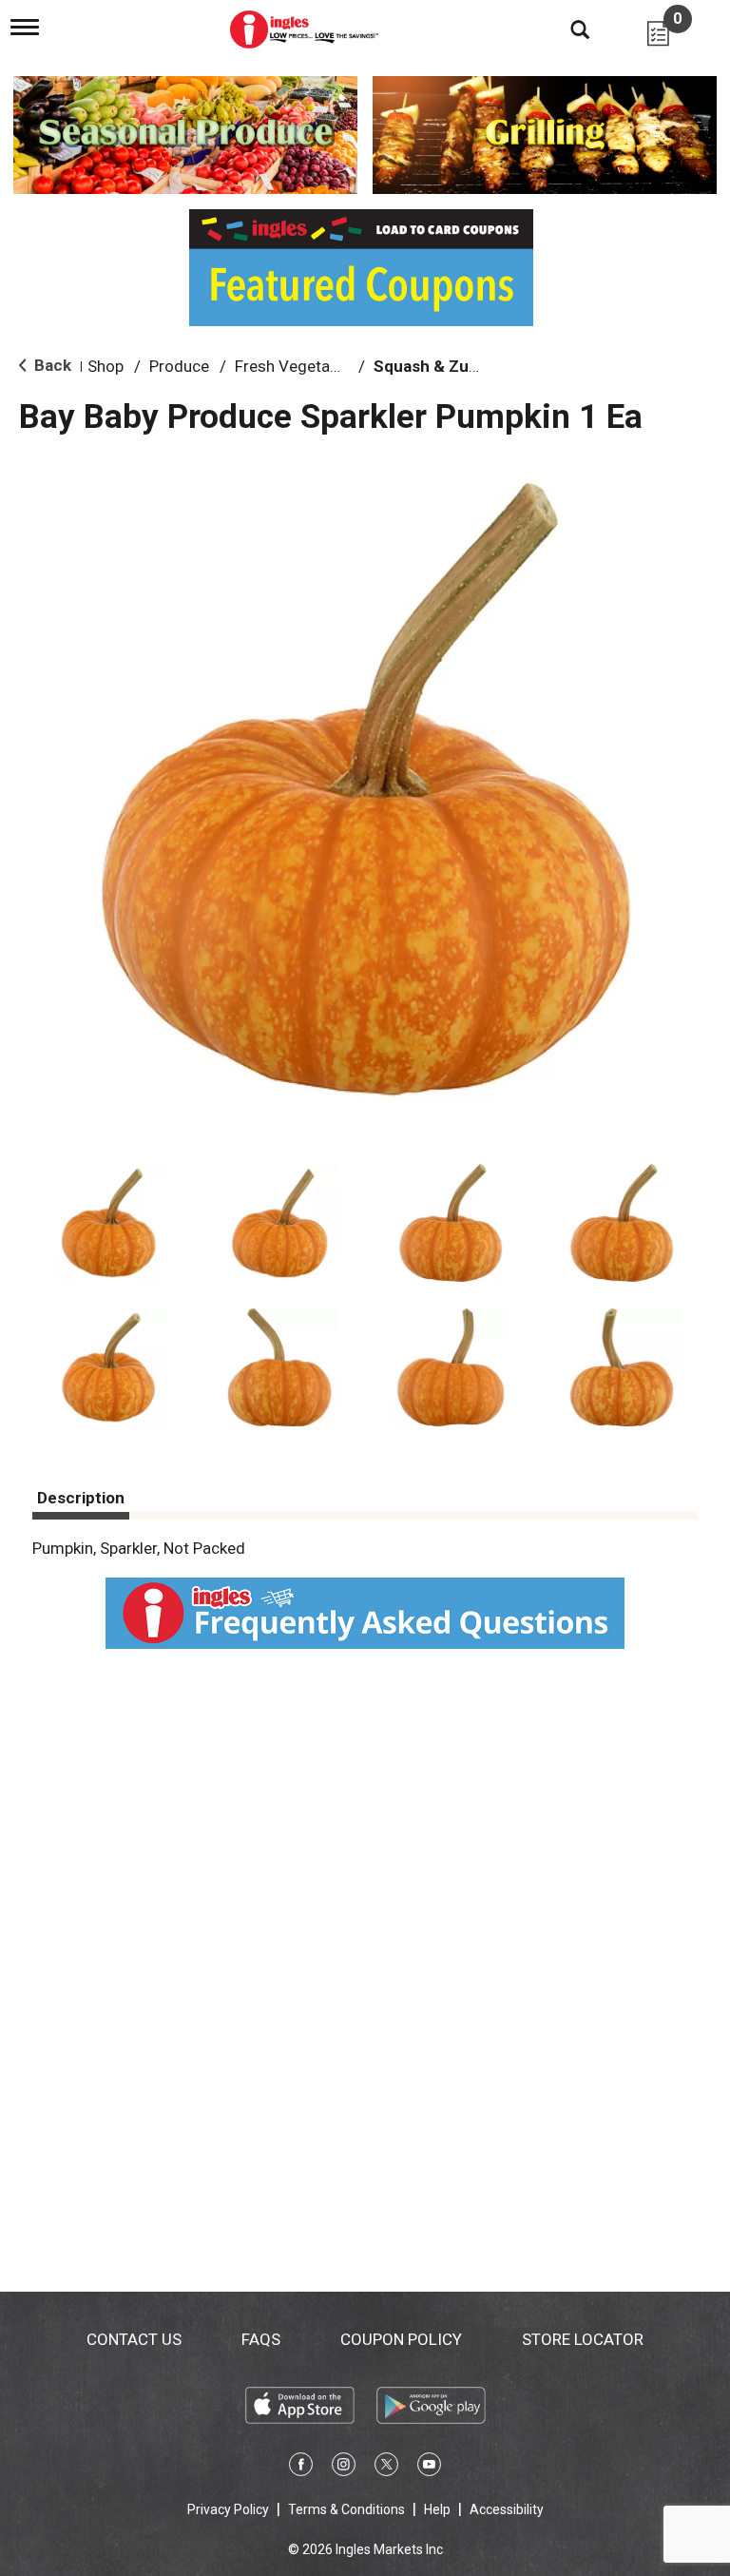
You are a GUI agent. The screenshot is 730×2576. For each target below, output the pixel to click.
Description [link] (81, 1498)
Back (51, 365)
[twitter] (386, 2468)
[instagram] (344, 2468)
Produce (179, 366)
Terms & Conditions (346, 2509)
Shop (106, 366)
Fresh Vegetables (297, 366)
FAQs (261, 2339)
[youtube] (429, 2468)
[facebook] (301, 2468)
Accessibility (507, 2509)
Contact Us (134, 2339)
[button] (108, 1223)
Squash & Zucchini (444, 366)
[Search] (566, 29)
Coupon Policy (401, 2339)
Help (437, 2509)
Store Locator (583, 2339)
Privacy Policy (228, 2509)
